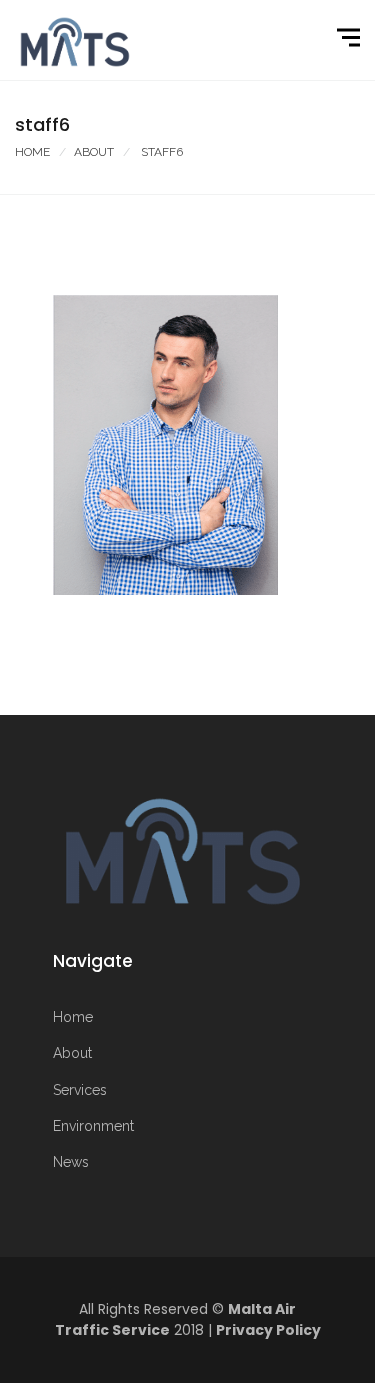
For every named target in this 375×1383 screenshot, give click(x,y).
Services (80, 1090)
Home (32, 152)
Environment (93, 1126)
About (94, 152)
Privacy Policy (268, 1330)
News (71, 1162)
